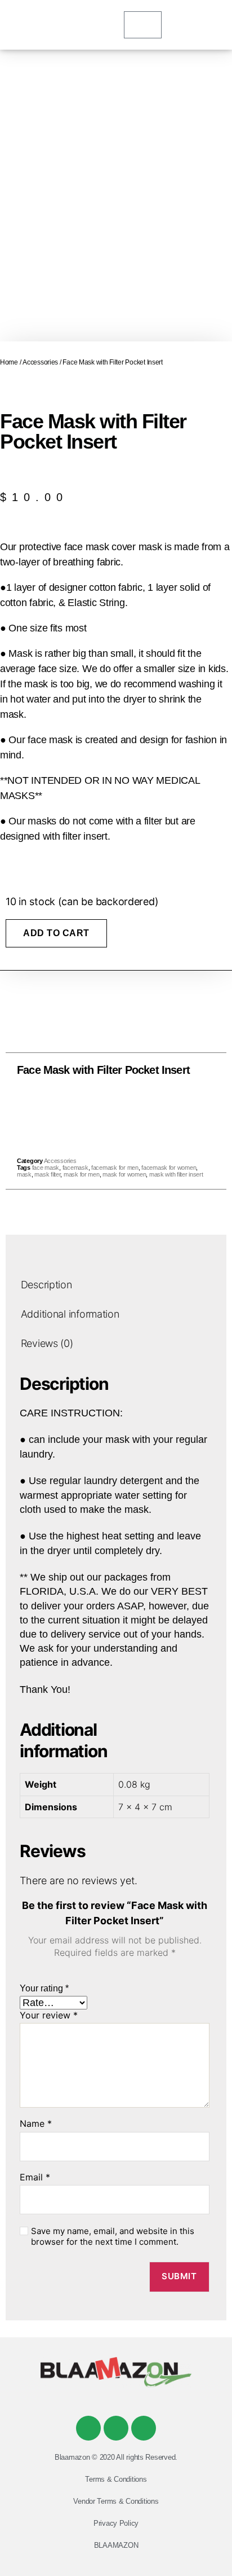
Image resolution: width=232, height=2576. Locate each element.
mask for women (124, 1174)
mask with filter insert (176, 1174)
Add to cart (56, 933)
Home (9, 362)
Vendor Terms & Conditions (116, 2501)
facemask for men (115, 1168)
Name (36, 2124)
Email (35, 2178)
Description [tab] (46, 1285)
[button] (91, 1114)
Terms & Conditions (116, 2479)
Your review (49, 2016)
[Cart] (143, 25)
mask (24, 1174)
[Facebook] (88, 2428)
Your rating (44, 1988)
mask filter (47, 1174)
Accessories (40, 362)
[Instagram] (144, 2428)
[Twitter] (116, 2428)
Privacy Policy (116, 2523)
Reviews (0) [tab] (47, 1343)
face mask (46, 1168)
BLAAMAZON (116, 2545)
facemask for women (169, 1168)
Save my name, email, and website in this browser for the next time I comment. (113, 2237)
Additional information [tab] (70, 1314)
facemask (75, 1168)
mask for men (82, 1174)
